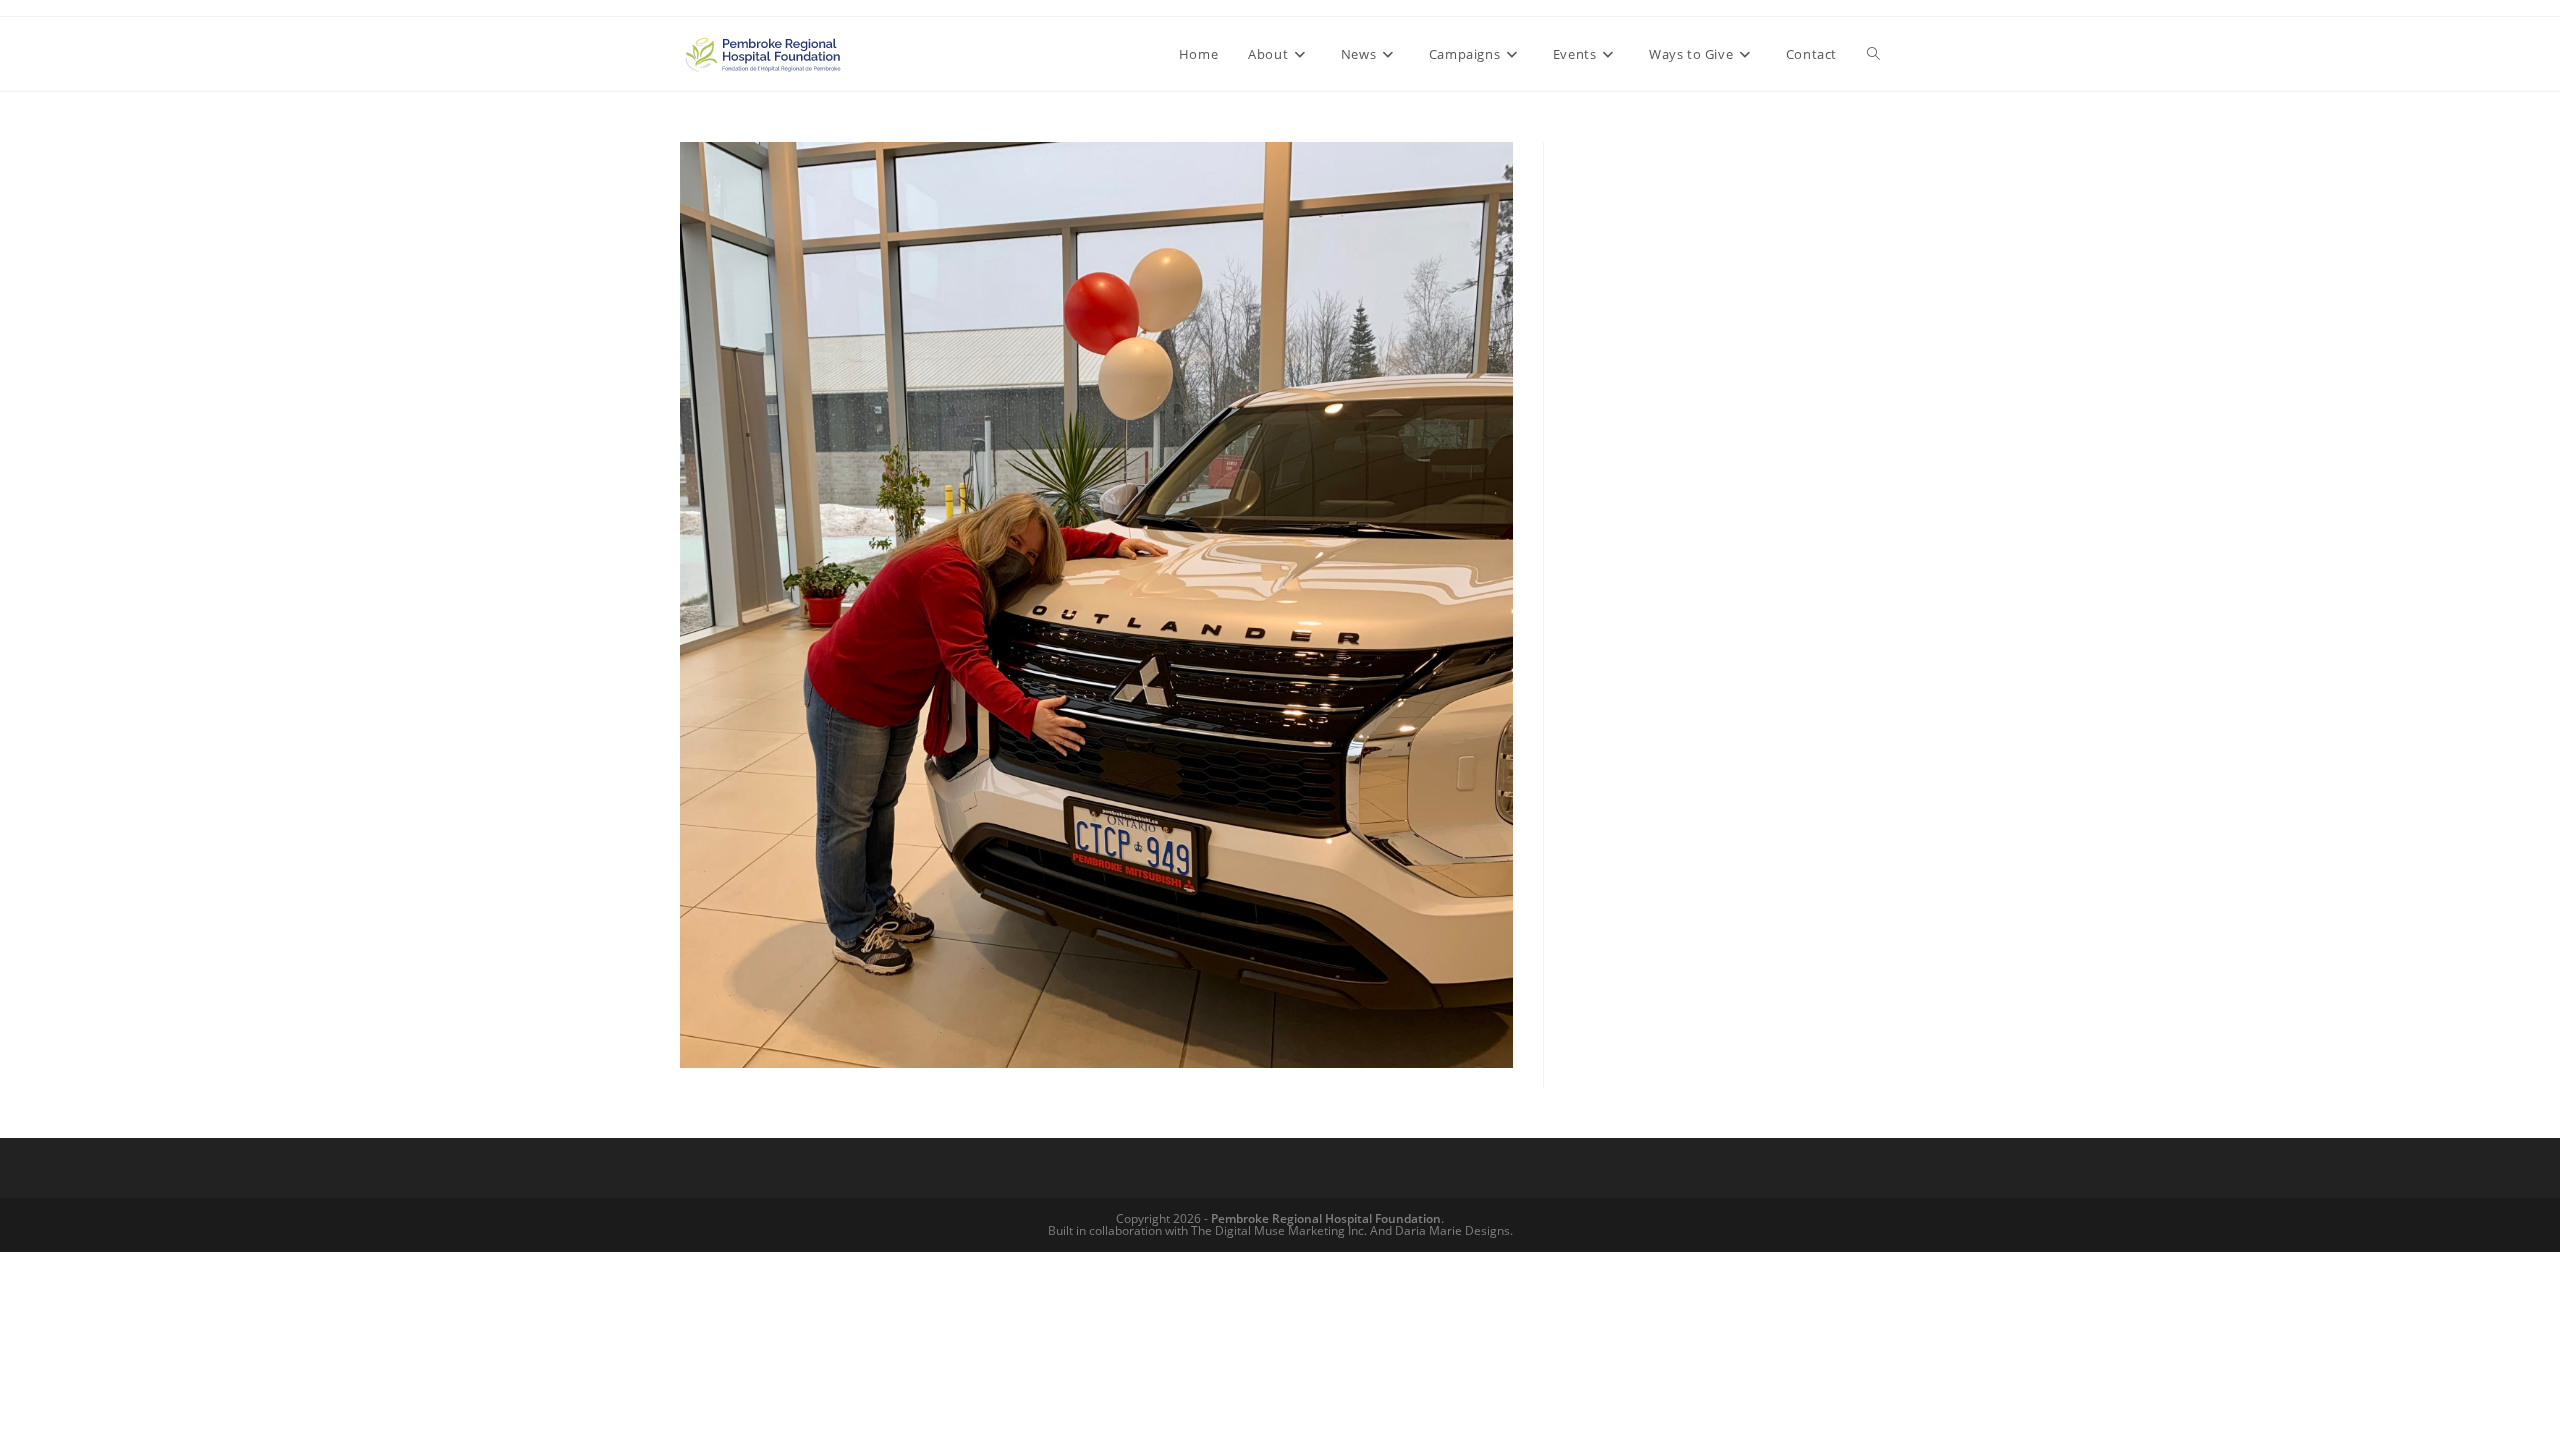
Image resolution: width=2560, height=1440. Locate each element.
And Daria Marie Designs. (1441, 1230)
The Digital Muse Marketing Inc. (1279, 1230)
